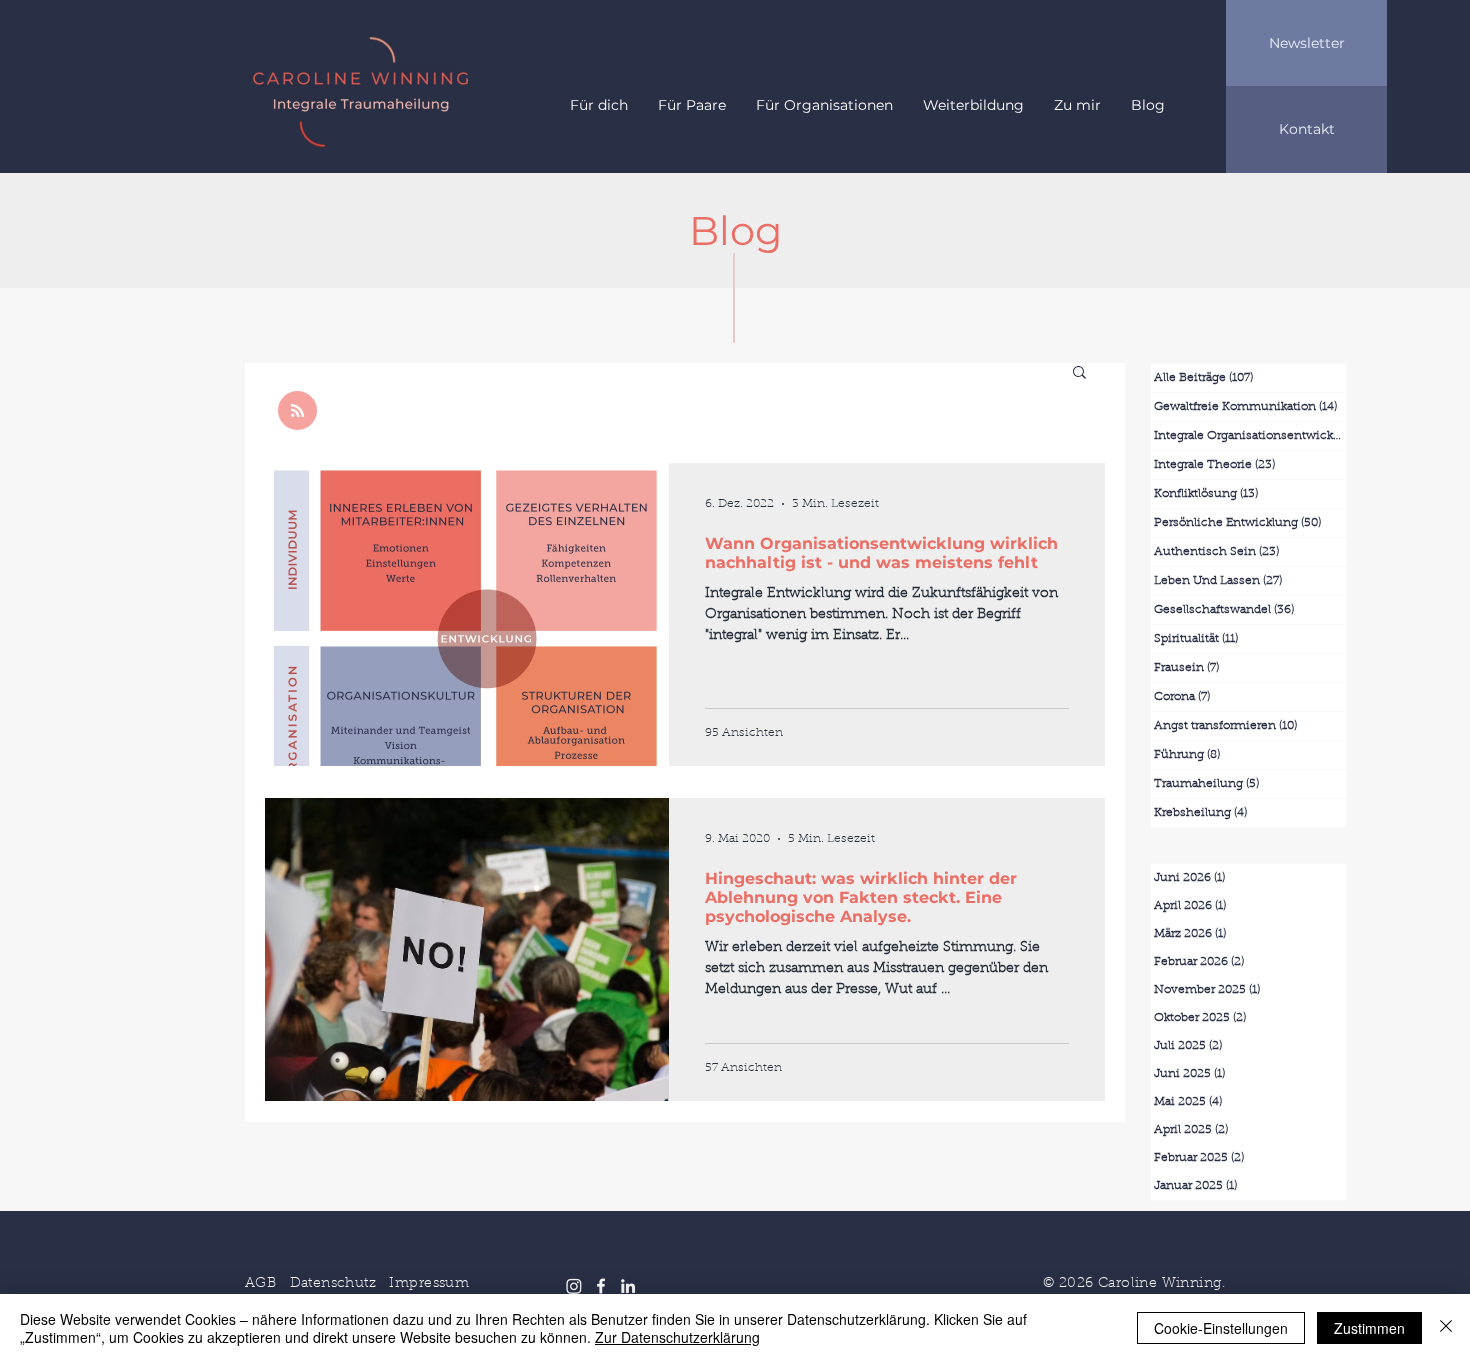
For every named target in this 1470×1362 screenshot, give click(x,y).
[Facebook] (601, 1286)
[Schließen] (1446, 1328)
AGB (260, 1284)
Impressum (429, 1284)
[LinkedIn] (628, 1286)
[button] (1079, 373)
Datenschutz (333, 1284)
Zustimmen (1369, 1328)
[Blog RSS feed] (297, 411)
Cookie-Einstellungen (1221, 1328)
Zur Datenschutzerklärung (677, 1337)
